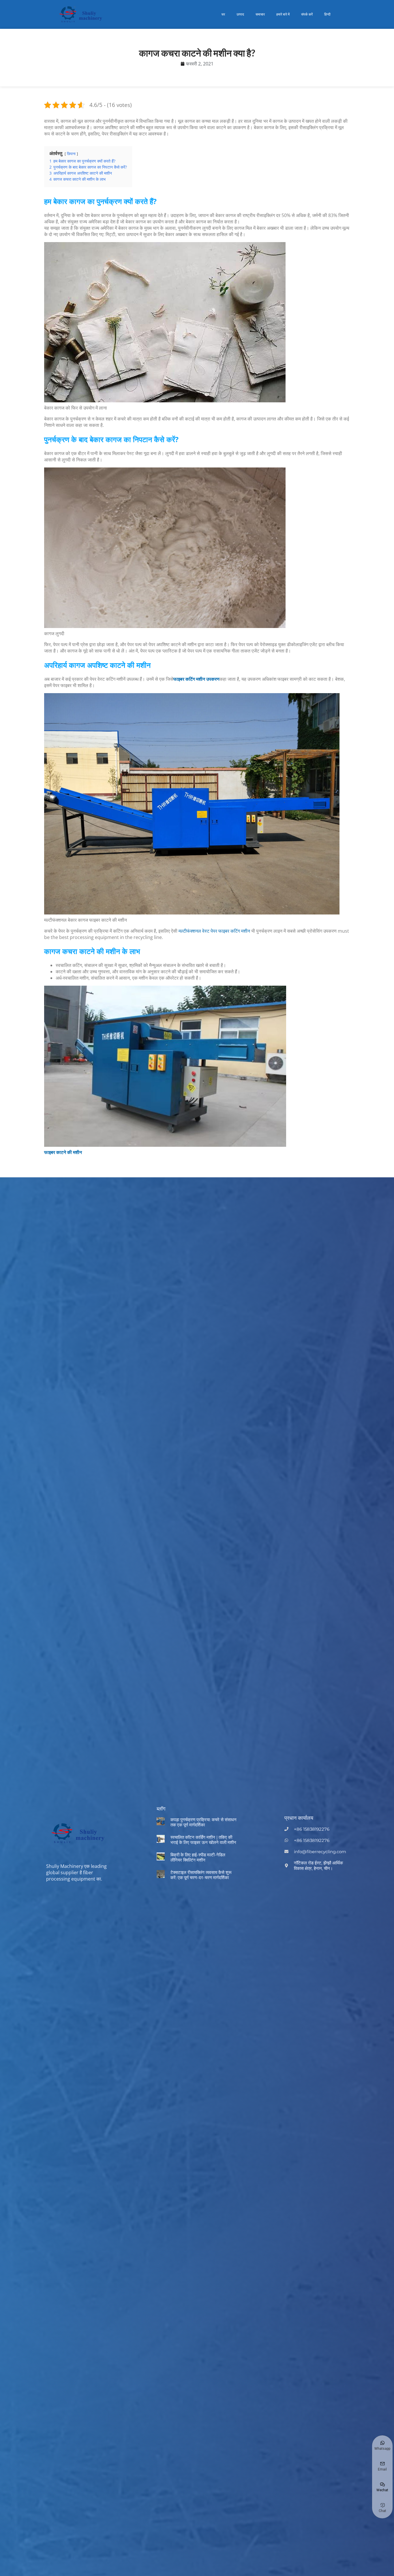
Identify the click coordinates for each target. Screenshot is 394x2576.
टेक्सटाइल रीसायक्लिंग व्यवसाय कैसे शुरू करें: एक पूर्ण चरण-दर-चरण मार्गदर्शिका (201, 1875)
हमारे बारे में (283, 14)
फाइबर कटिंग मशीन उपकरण (196, 679)
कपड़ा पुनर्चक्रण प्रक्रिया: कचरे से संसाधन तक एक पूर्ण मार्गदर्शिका (203, 1822)
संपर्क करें (307, 14)
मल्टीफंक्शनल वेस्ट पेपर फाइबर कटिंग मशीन (214, 931)
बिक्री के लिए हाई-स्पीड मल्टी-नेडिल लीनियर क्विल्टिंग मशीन (198, 1857)
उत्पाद (240, 14)
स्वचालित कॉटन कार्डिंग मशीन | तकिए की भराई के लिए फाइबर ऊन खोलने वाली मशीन (203, 1840)
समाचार (260, 14)
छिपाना (71, 154)
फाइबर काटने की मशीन (63, 1152)
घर (223, 14)
